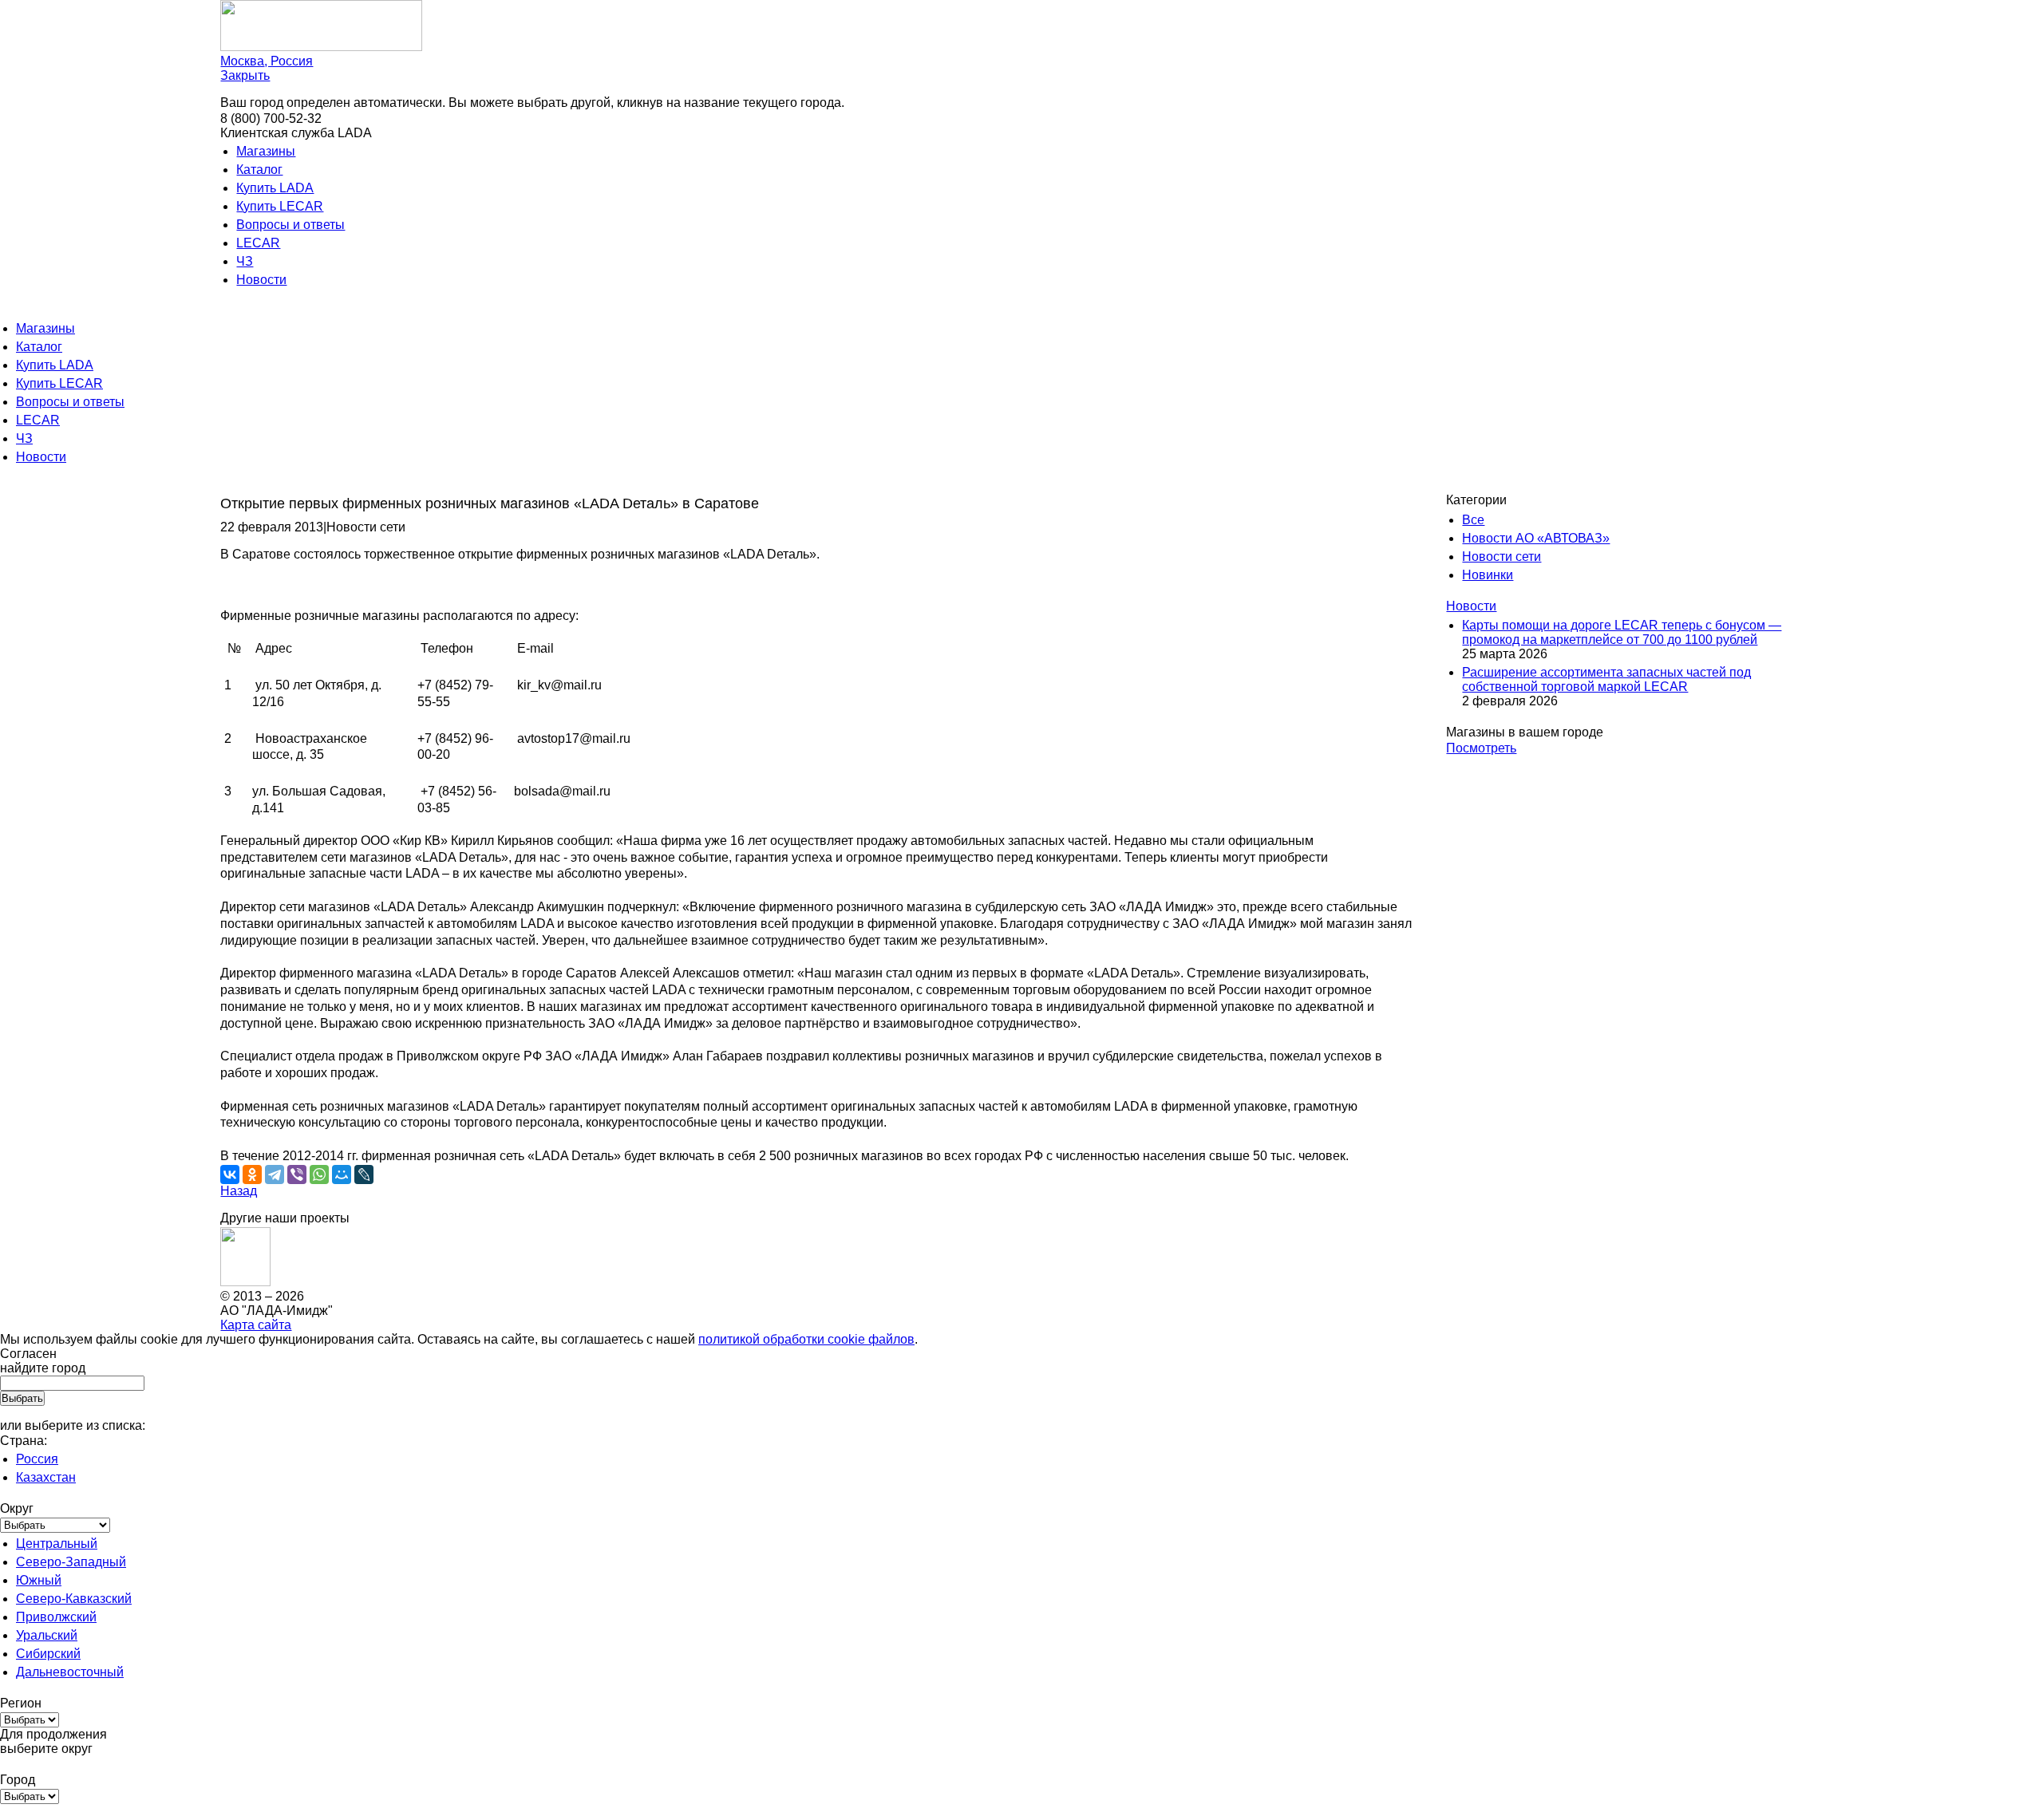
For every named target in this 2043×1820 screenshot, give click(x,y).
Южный (39, 1580)
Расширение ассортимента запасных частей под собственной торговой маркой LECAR (1606, 679)
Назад (239, 1191)
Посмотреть (1481, 748)
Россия (37, 1459)
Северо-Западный (71, 1562)
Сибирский (48, 1654)
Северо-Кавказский (74, 1599)
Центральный (57, 1544)
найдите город (43, 1368)
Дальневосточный (70, 1672)
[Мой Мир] (342, 1175)
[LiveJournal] (364, 1175)
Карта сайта (256, 1325)
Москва (267, 61)
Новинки (1488, 575)
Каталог (259, 170)
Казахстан (46, 1477)
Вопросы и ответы (290, 225)
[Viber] (297, 1175)
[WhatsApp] (319, 1175)
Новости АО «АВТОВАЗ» (1536, 538)
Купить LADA (275, 188)
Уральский (47, 1635)
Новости (261, 280)
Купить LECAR (280, 206)
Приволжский (56, 1617)
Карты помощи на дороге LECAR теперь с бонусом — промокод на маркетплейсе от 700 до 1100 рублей (1622, 632)
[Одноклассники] (252, 1175)
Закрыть (245, 75)
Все (1473, 520)
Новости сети (1502, 557)
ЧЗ (245, 261)
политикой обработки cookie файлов (806, 1339)
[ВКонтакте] (230, 1175)
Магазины (266, 151)
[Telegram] (275, 1175)
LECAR (258, 243)
